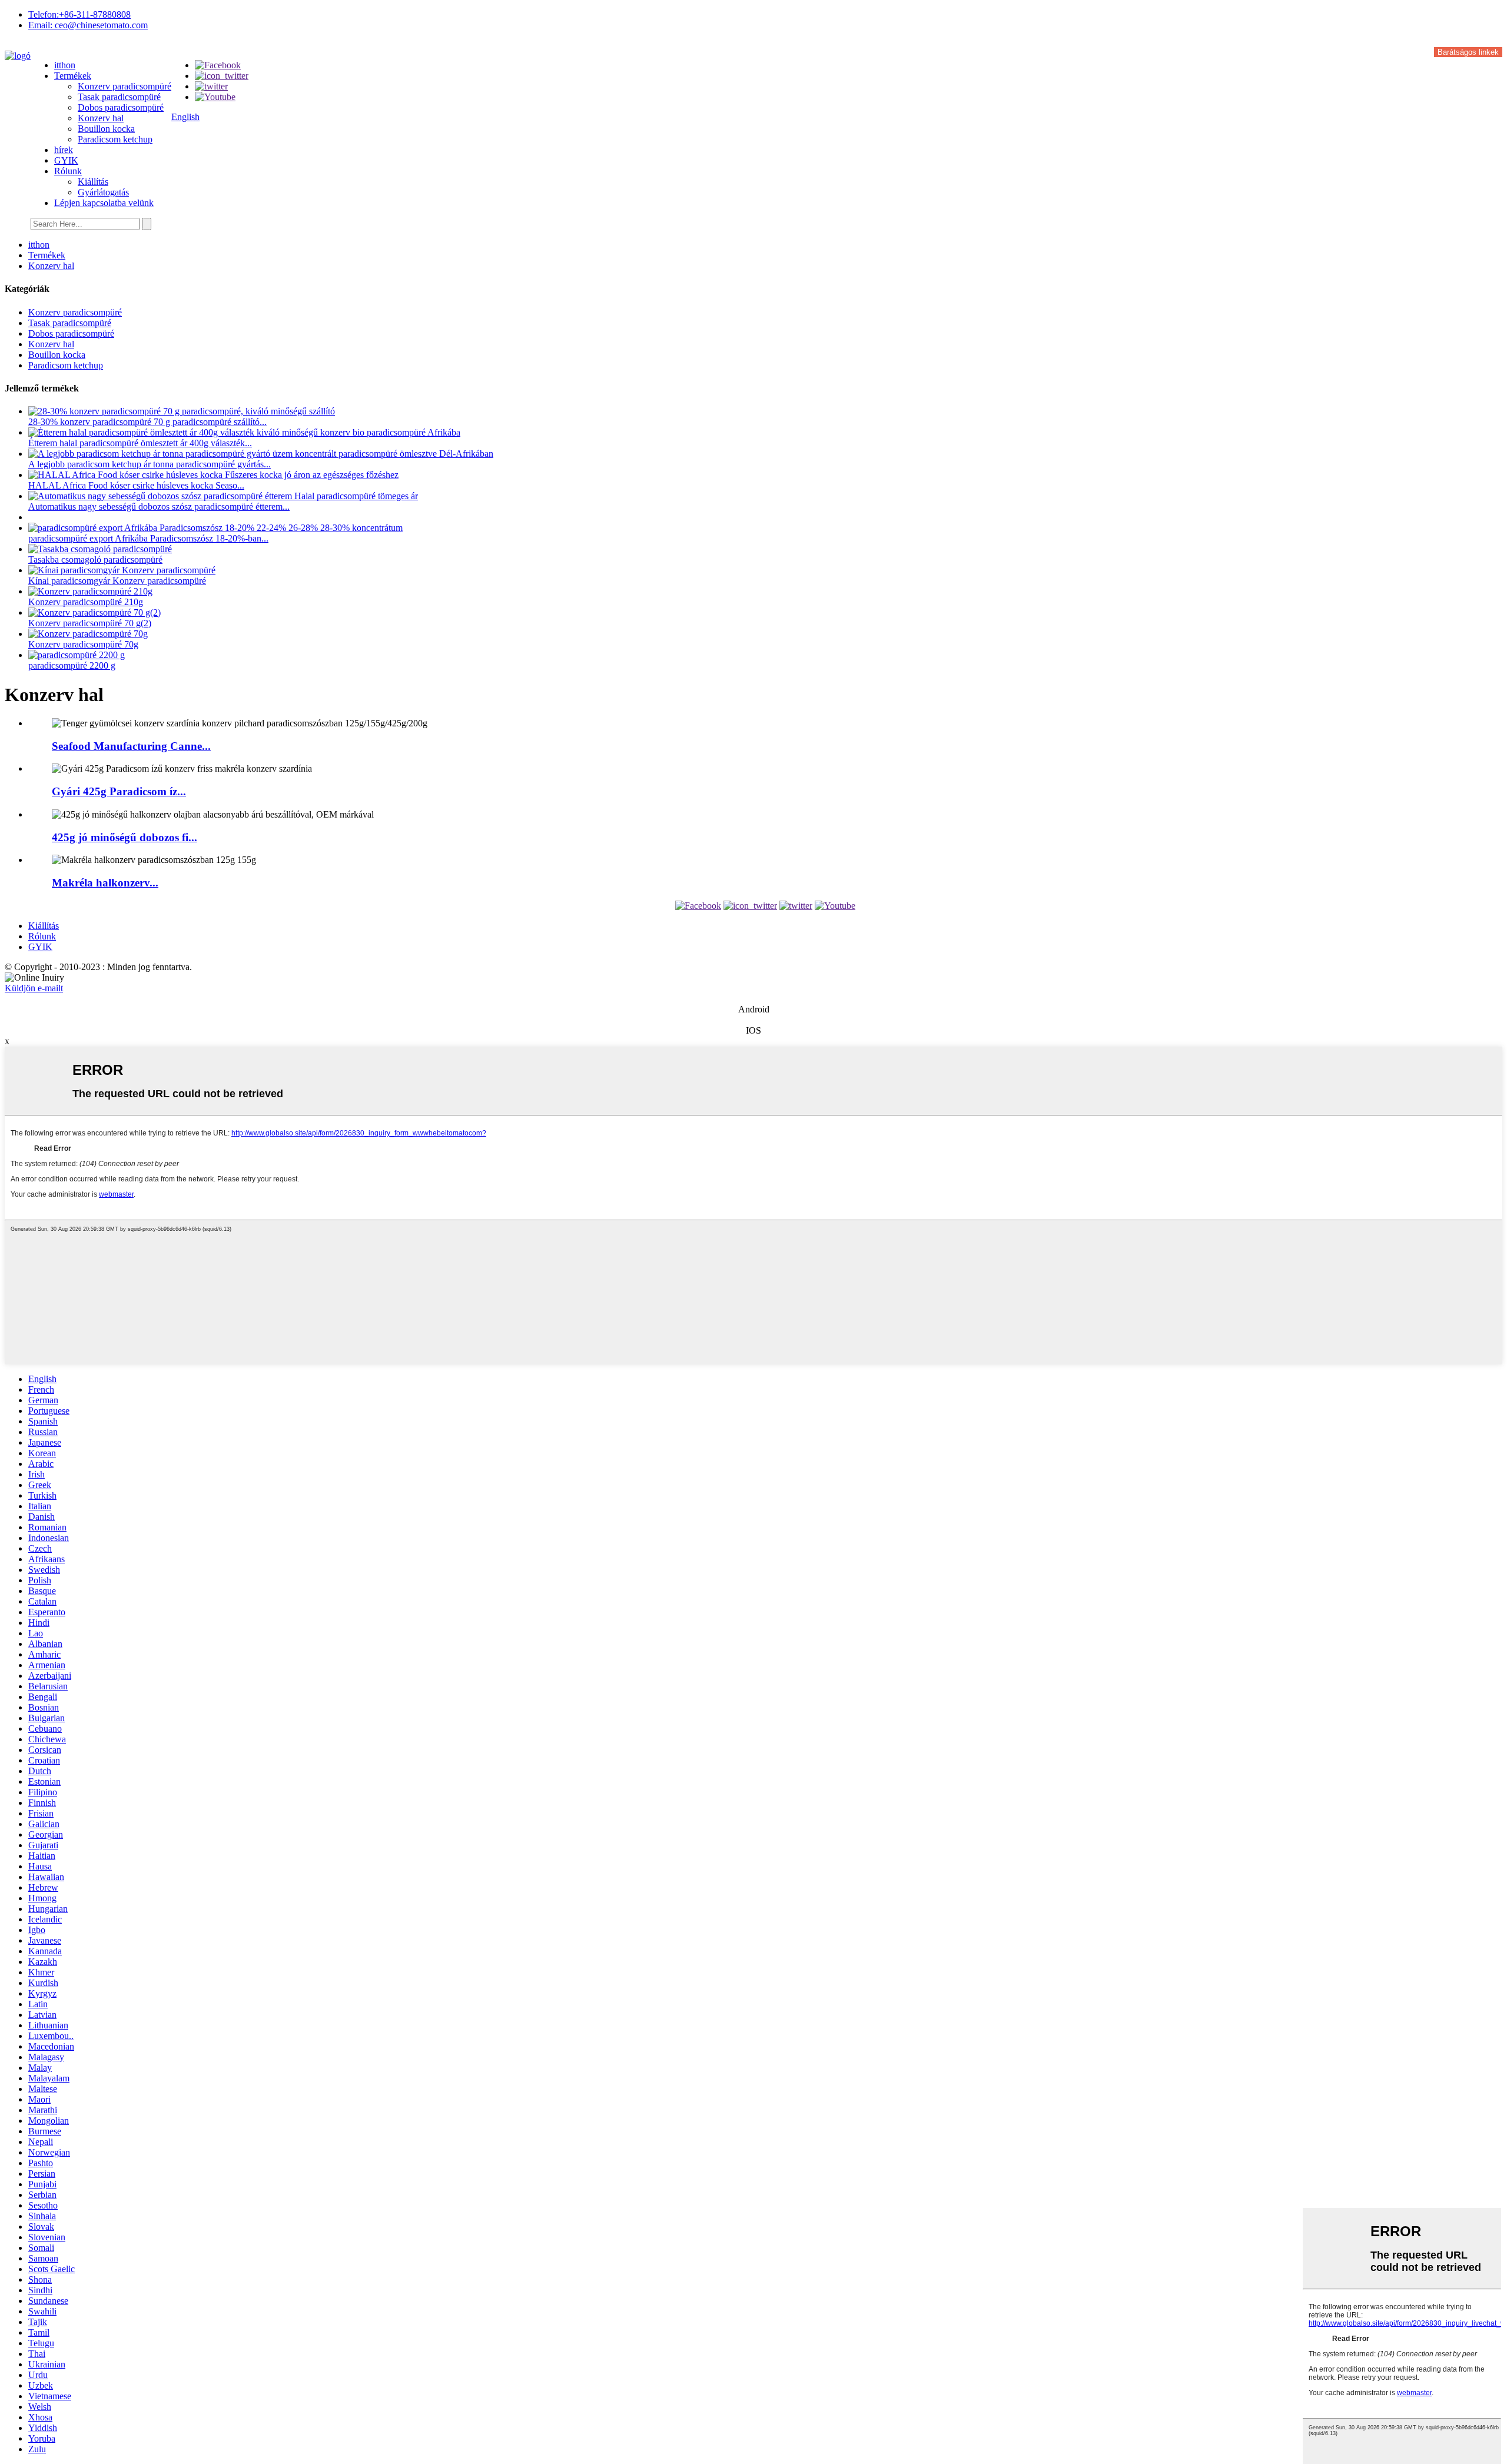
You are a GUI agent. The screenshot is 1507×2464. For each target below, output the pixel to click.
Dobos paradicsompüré (121, 107)
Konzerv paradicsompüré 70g (83, 644)
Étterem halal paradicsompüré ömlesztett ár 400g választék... (140, 443)
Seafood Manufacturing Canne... (131, 746)
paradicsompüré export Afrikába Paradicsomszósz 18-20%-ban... (148, 538)
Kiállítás (93, 182)
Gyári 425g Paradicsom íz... (119, 791)
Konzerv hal (101, 118)
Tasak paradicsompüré (119, 97)
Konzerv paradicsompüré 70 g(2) (90, 623)
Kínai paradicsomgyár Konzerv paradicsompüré (117, 581)
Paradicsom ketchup (115, 139)
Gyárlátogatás (103, 192)
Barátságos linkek (1468, 52)
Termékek (73, 76)
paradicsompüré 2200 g (72, 665)
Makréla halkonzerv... (105, 883)
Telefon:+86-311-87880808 (79, 14)
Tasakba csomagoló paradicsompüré (95, 559)
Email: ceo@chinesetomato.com (88, 25)
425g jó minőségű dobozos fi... (125, 837)
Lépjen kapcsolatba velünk (104, 203)
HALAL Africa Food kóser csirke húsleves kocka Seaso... (136, 485)
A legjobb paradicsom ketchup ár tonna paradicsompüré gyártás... (150, 464)
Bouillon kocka (106, 129)
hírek (64, 150)
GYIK (66, 160)
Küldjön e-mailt (34, 988)
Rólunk (68, 171)
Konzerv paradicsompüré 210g (86, 602)
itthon (65, 65)
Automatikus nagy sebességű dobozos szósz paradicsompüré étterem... (159, 507)
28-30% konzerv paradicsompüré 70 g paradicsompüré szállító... (147, 422)
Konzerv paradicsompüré (125, 86)
